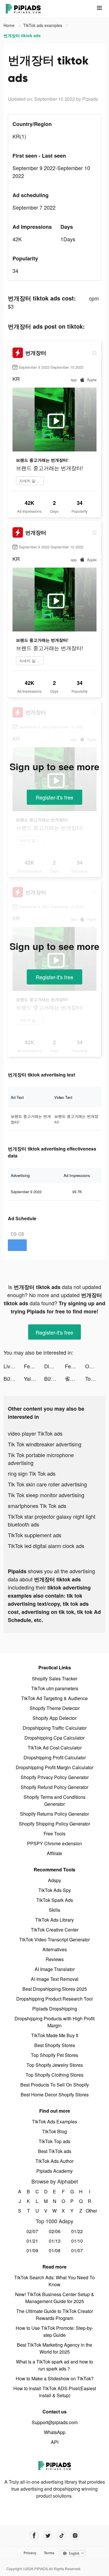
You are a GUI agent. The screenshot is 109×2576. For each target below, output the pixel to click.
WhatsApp (55, 2432)
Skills (54, 1910)
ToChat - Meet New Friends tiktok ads (95, 1378)
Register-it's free (54, 797)
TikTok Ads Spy (55, 1890)
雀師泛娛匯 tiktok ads (75, 1378)
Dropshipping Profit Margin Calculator (54, 1767)
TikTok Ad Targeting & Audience (54, 1698)
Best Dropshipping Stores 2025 (55, 1989)
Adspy (54, 1880)
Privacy (30, 2553)
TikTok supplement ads (35, 1535)
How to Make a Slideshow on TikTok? (55, 2378)
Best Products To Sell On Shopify (55, 2085)
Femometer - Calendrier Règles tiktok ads (34, 1366)
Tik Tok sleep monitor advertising (46, 1495)
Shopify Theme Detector (55, 1708)
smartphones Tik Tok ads (37, 1506)
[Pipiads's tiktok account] (61, 2536)
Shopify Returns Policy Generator (54, 1814)
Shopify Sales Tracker (55, 1678)
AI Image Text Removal (55, 1979)
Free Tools (54, 1834)
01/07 (77, 2250)
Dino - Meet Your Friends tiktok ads (54, 1366)
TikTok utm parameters (55, 1688)
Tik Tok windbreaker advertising (45, 1444)
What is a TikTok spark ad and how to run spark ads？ (54, 2365)
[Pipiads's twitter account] (48, 2536)
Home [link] (10, 25)
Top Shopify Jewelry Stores (55, 2065)
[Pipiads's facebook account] (34, 2536)
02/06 (55, 2231)
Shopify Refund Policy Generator (54, 1787)
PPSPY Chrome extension (54, 1843)
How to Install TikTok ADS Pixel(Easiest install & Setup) (55, 2392)
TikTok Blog (54, 2131)
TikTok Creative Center (55, 1930)
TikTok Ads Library (54, 1920)
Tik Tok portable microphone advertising (41, 1459)
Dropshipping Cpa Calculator (54, 1738)
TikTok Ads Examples (54, 2122)
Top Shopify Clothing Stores (54, 2075)
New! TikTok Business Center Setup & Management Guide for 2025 (55, 2298)
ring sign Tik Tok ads (32, 1473)
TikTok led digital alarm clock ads (46, 1546)
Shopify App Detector (54, 1718)
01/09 (32, 2250)
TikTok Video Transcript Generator (54, 1939)
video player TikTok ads (35, 1433)
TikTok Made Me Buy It (55, 2035)
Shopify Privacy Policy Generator (55, 1777)
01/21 (32, 2241)
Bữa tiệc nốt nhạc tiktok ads (14, 1378)
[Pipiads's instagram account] (75, 2536)
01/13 (55, 2241)
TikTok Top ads (54, 2141)
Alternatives (55, 1949)
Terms (49, 2553)
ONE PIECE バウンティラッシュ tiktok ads (95, 1366)
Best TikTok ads (55, 2151)
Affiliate (54, 1853)
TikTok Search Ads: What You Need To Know (54, 2281)
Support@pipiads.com (55, 2422)
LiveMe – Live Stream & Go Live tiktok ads (14, 1366)
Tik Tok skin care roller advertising (47, 1484)
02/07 (32, 2231)
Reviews (55, 1959)
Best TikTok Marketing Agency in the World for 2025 (54, 2348)
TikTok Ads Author (54, 2161)
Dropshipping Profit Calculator (55, 1757)
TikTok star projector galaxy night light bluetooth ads (52, 1520)
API (55, 2442)
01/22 (77, 2231)
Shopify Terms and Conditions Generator (54, 1800)
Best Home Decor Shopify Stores (55, 2095)
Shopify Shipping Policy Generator (54, 1824)
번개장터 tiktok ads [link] (22, 35)
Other (89, 2211)
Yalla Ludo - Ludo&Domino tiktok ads (34, 1378)
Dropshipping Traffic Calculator (55, 1728)
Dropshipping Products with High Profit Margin (54, 2022)
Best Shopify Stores (55, 2045)
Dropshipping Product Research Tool (54, 1999)
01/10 (77, 2241)
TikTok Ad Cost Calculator (55, 1748)
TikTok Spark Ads (55, 1900)
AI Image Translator (55, 1969)
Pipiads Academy (54, 2171)
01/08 (55, 2250)
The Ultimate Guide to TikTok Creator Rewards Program (55, 2315)
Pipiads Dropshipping (55, 2009)
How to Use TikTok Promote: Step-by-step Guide (54, 2331)
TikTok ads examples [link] (43, 25)
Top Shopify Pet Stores (54, 2055)
